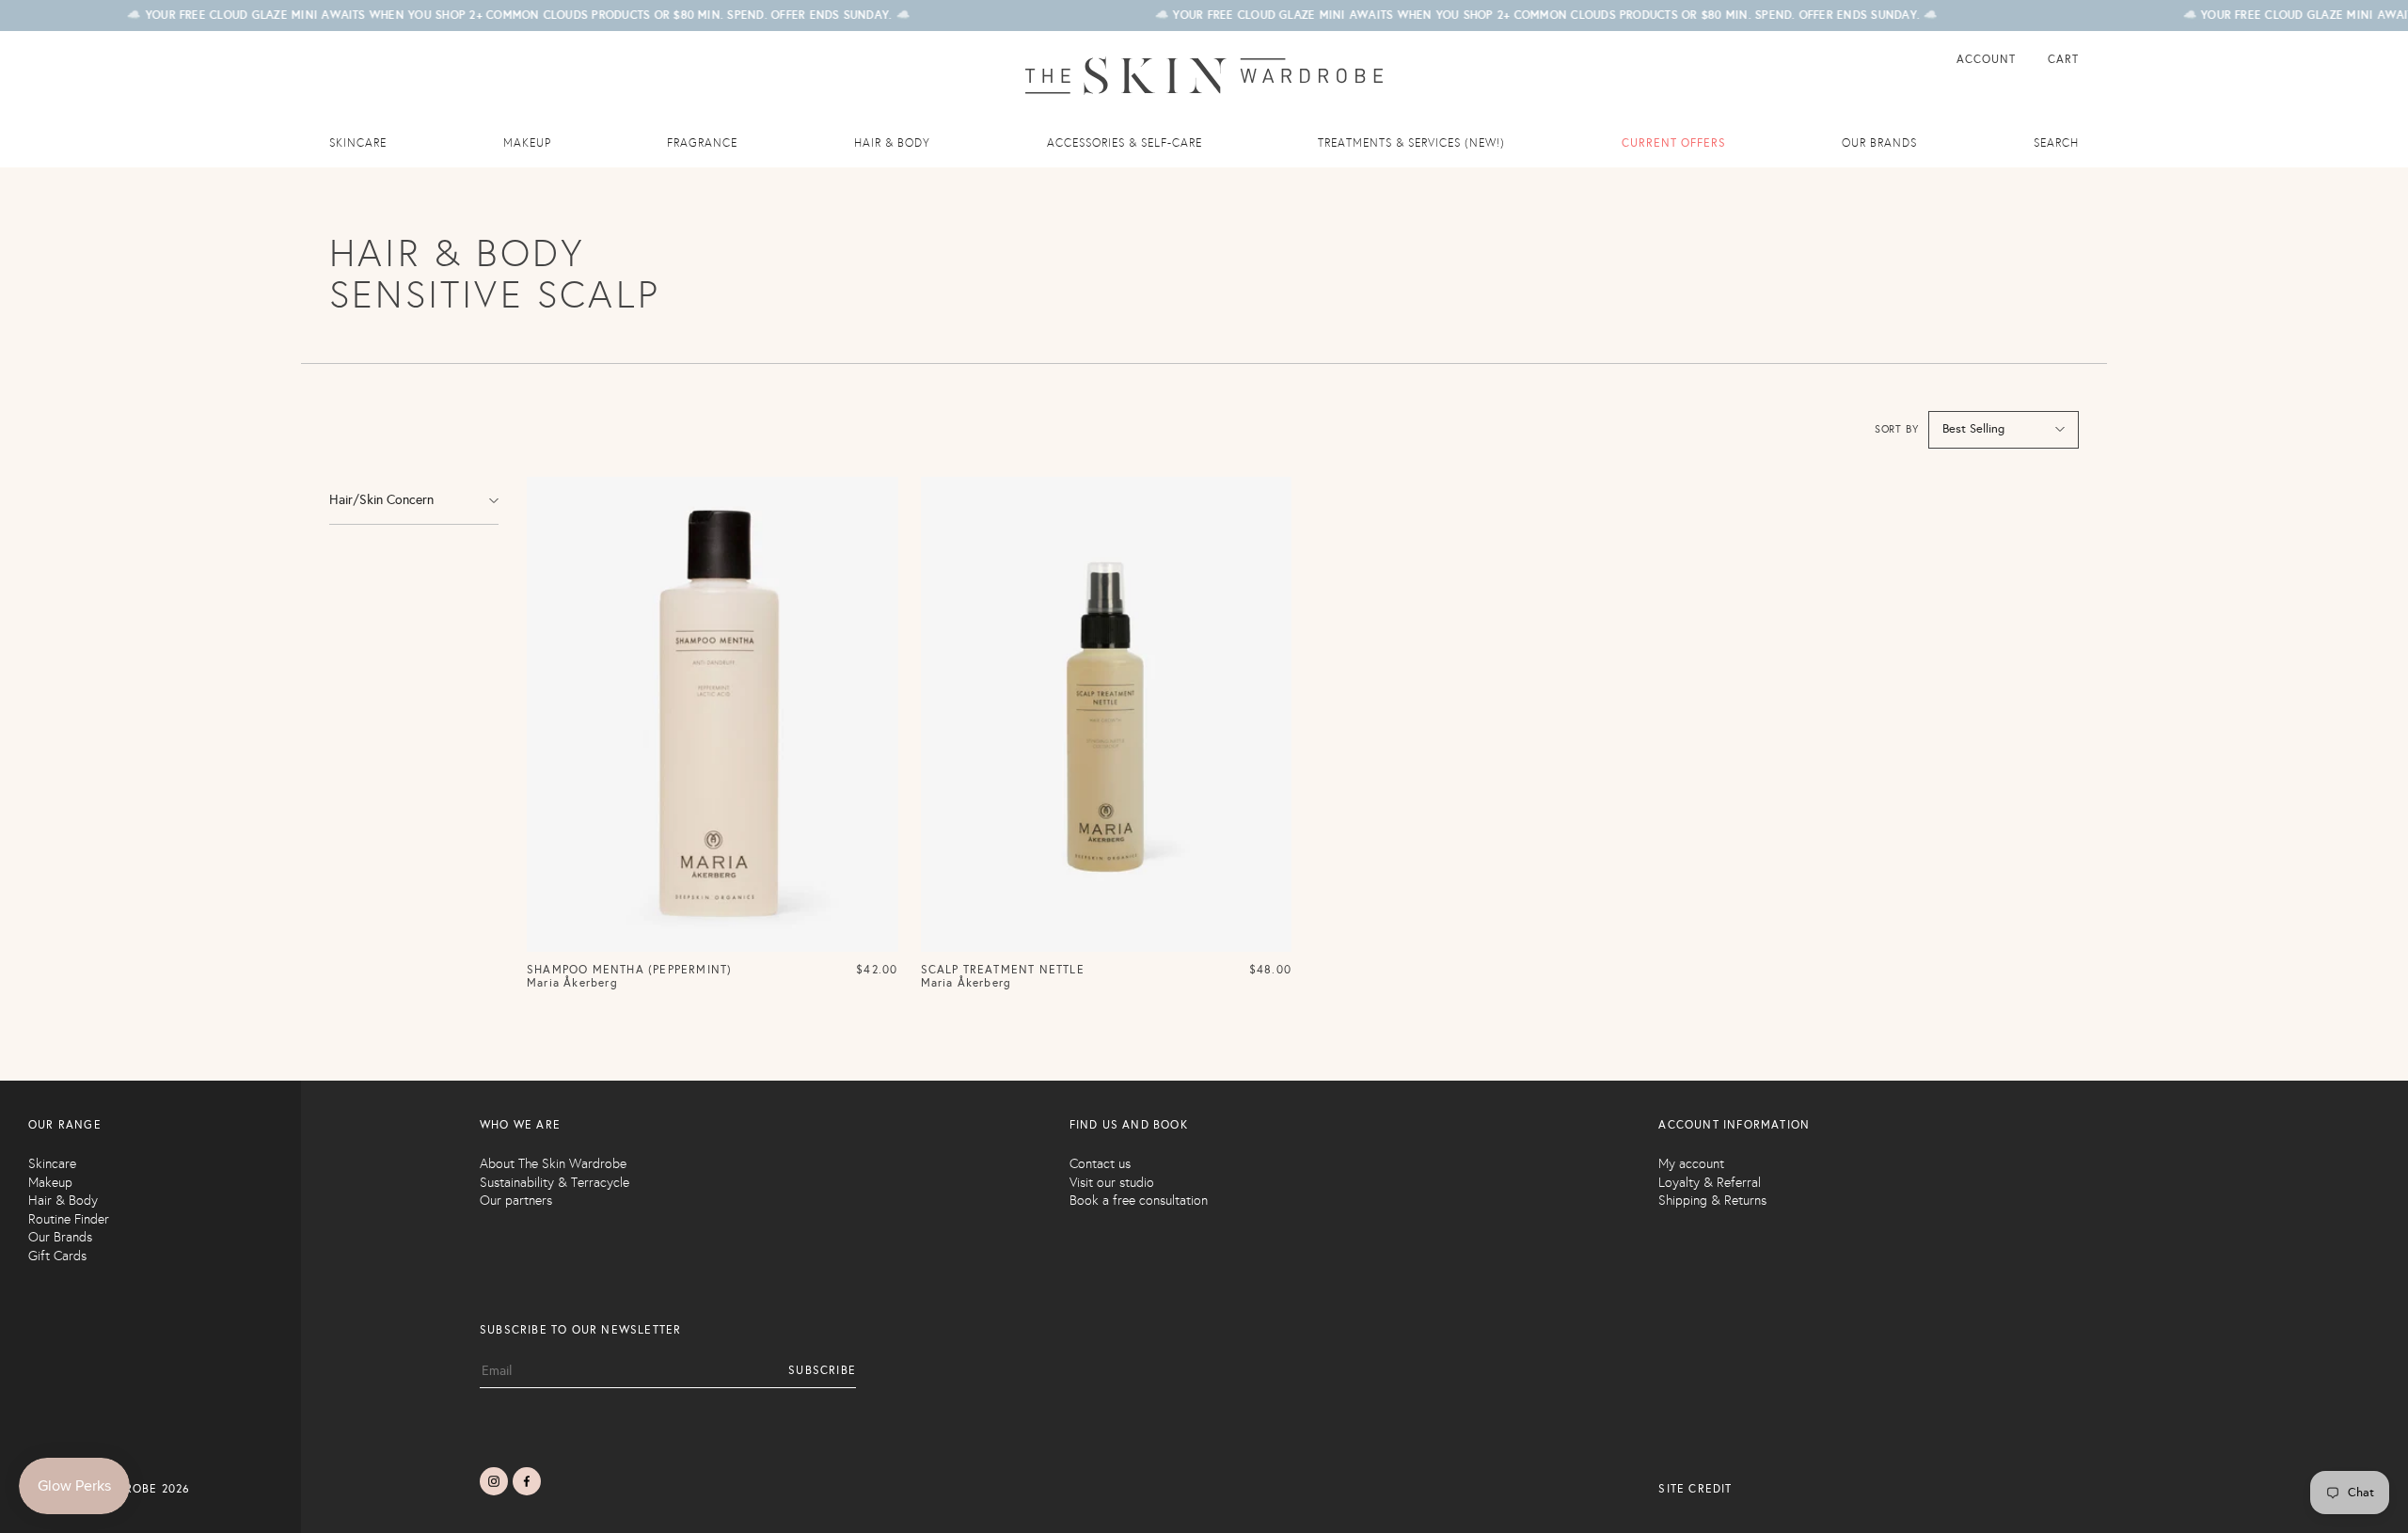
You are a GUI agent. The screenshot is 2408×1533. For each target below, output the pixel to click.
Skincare (358, 143)
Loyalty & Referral (1710, 1183)
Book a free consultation (1139, 1201)
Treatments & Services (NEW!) (1411, 143)
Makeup (527, 143)
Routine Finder (69, 1219)
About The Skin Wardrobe (553, 1164)
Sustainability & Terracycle (554, 1183)
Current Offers (1674, 143)
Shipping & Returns (1712, 1201)
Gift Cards (57, 1256)
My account (1691, 1164)
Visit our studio (1112, 1183)
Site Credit (1695, 1489)
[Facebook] (527, 1481)
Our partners (516, 1201)
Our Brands (60, 1237)
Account (1988, 59)
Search (2056, 143)
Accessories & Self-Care (1125, 143)
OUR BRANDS (1879, 143)
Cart (2063, 59)
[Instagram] (494, 1481)
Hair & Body (892, 143)
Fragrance (702, 143)
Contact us (1100, 1164)
